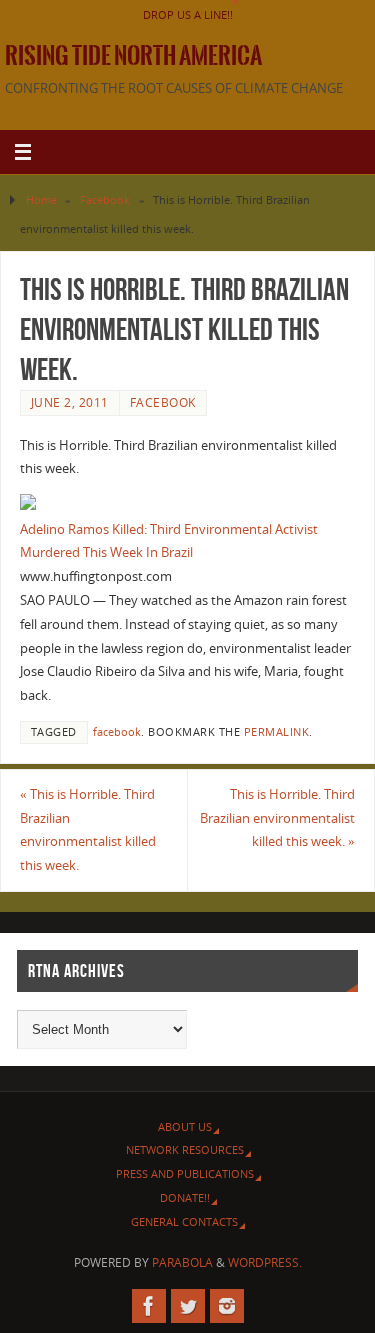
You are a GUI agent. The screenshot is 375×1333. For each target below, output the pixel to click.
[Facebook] (149, 1306)
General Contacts (184, 1221)
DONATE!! (185, 1197)
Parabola (182, 1262)
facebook (117, 732)
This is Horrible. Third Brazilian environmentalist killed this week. (88, 830)
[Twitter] (188, 1306)
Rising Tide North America (133, 56)
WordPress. (265, 1262)
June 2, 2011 (70, 402)
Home (41, 199)
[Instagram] (227, 1306)
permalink (277, 732)
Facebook (105, 199)
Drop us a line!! (188, 14)
